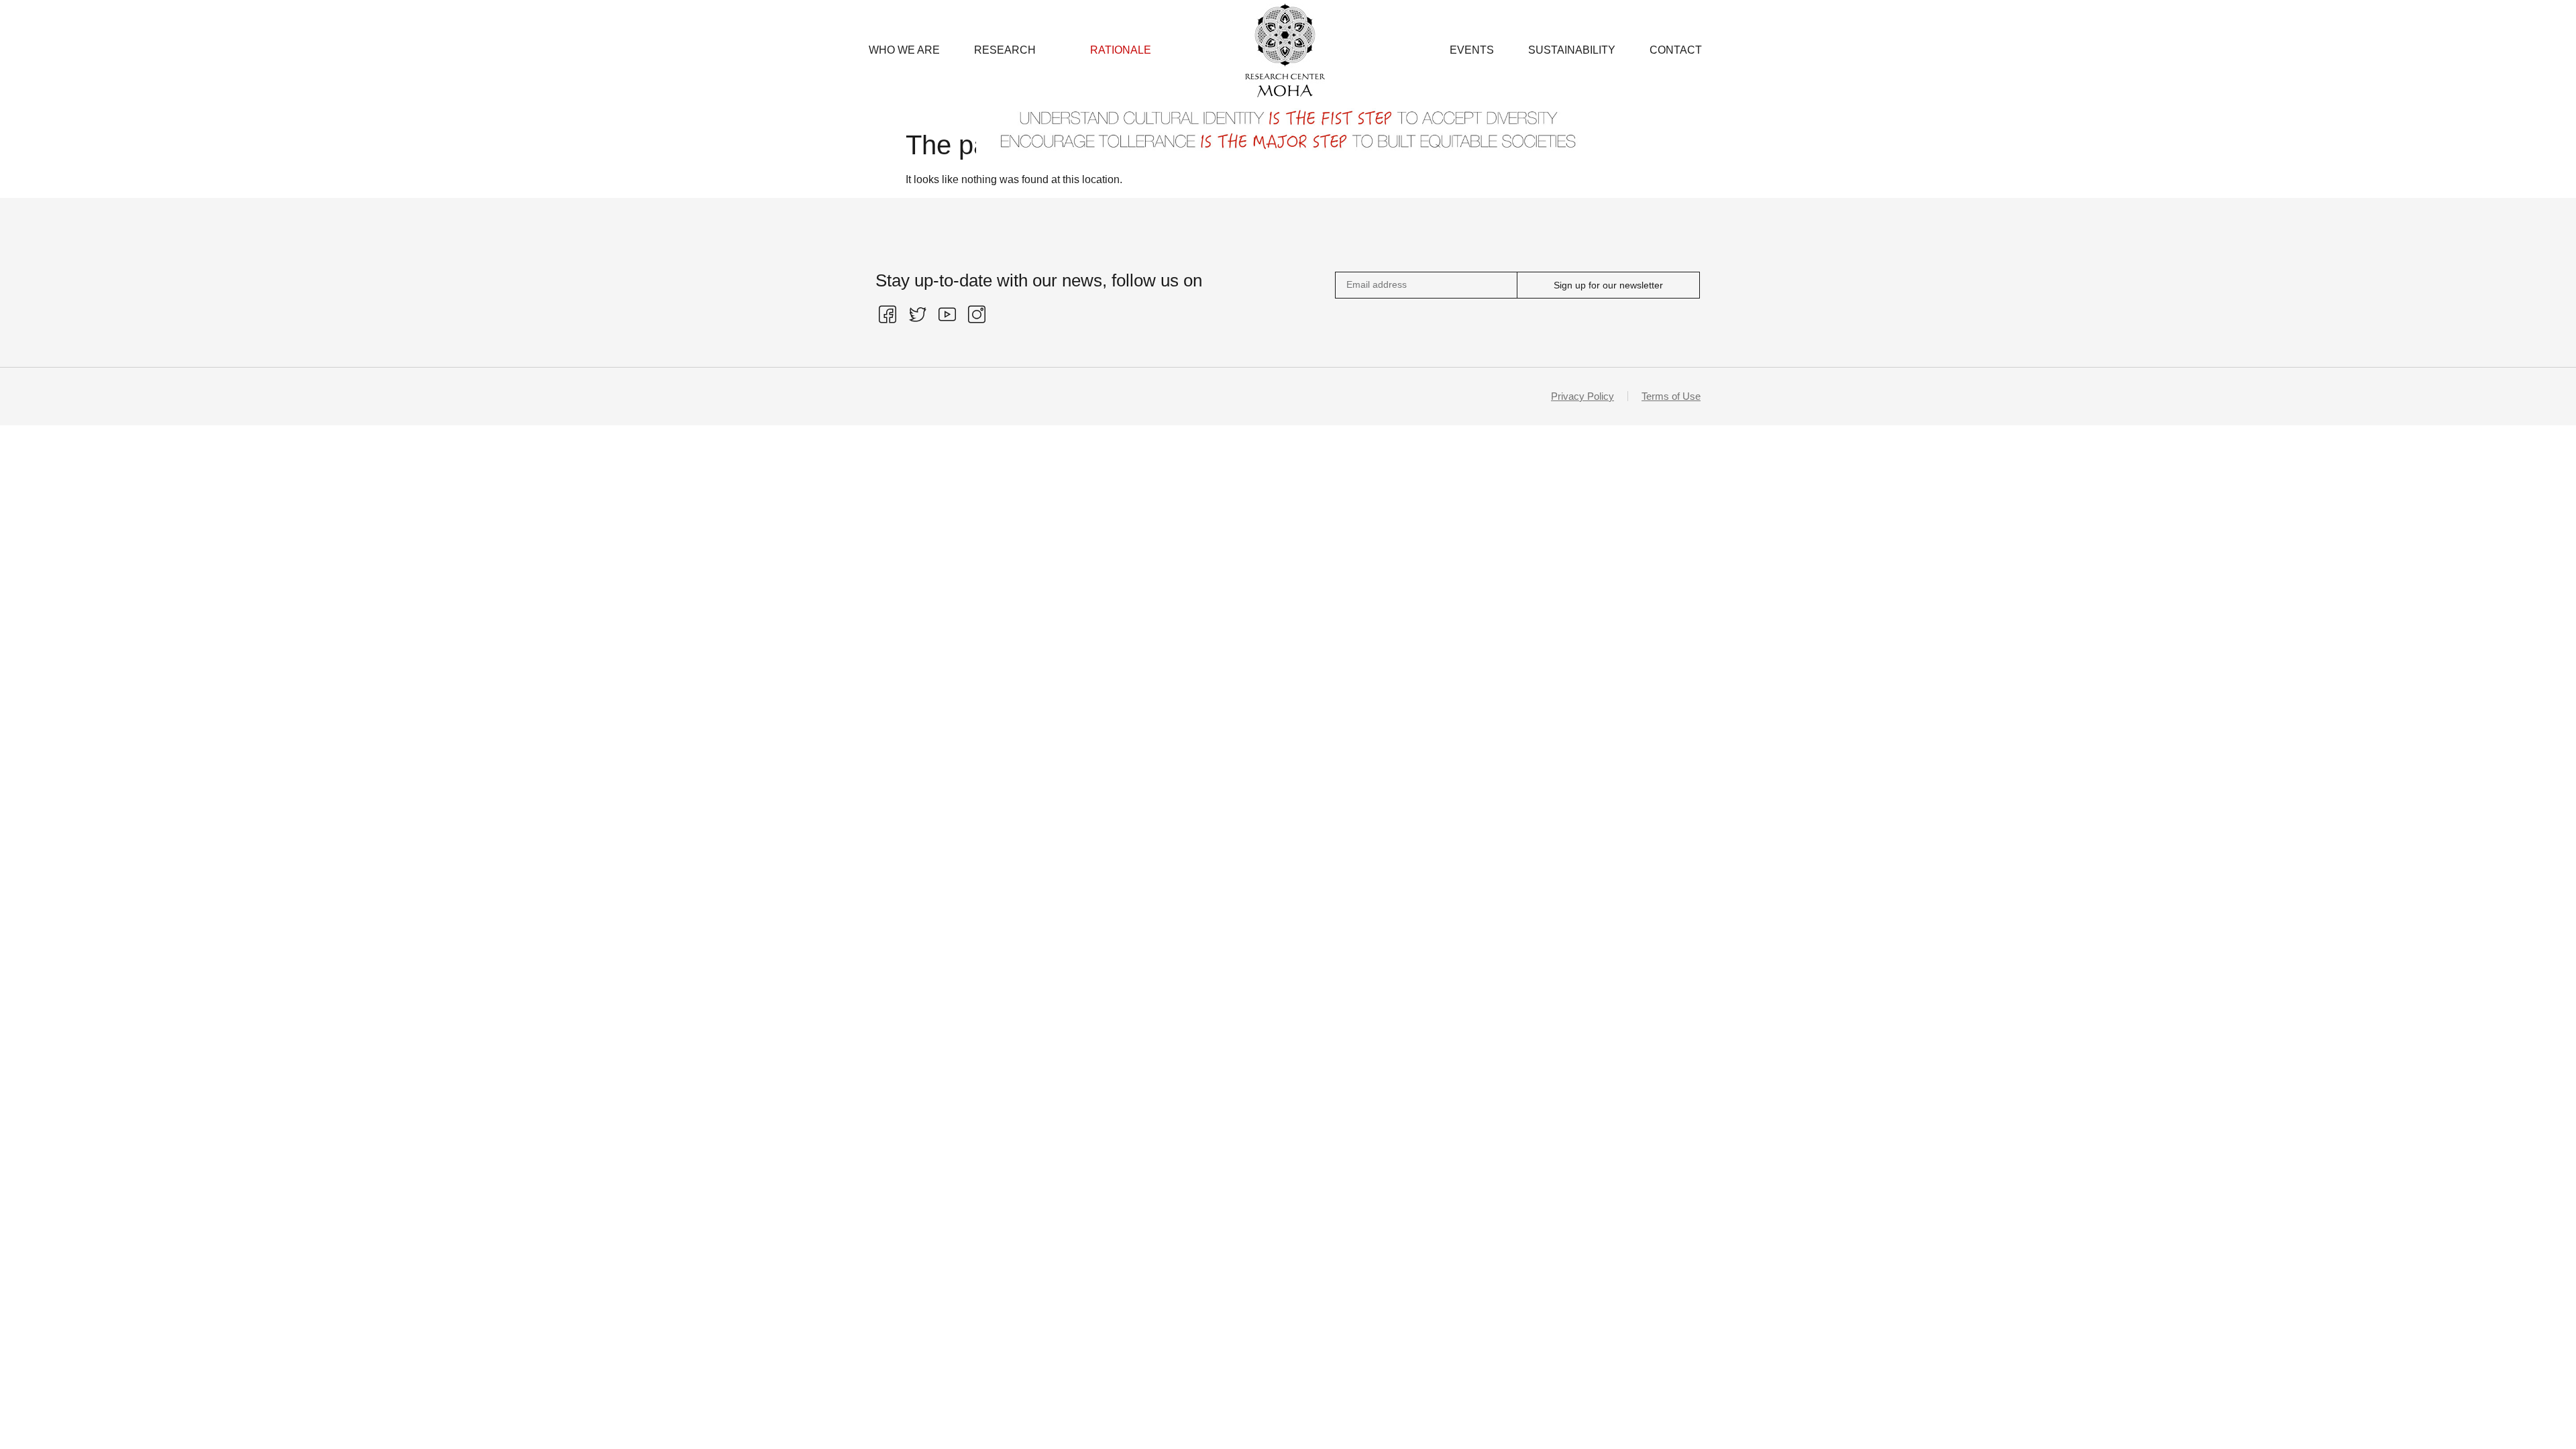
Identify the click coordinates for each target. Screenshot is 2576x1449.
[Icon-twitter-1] (917, 315)
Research (1005, 50)
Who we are (904, 50)
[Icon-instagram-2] (977, 315)
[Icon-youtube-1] (947, 315)
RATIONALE (1121, 50)
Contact (1676, 50)
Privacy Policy (1582, 396)
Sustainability (1572, 50)
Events (1472, 50)
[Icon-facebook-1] (888, 315)
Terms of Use (1671, 396)
